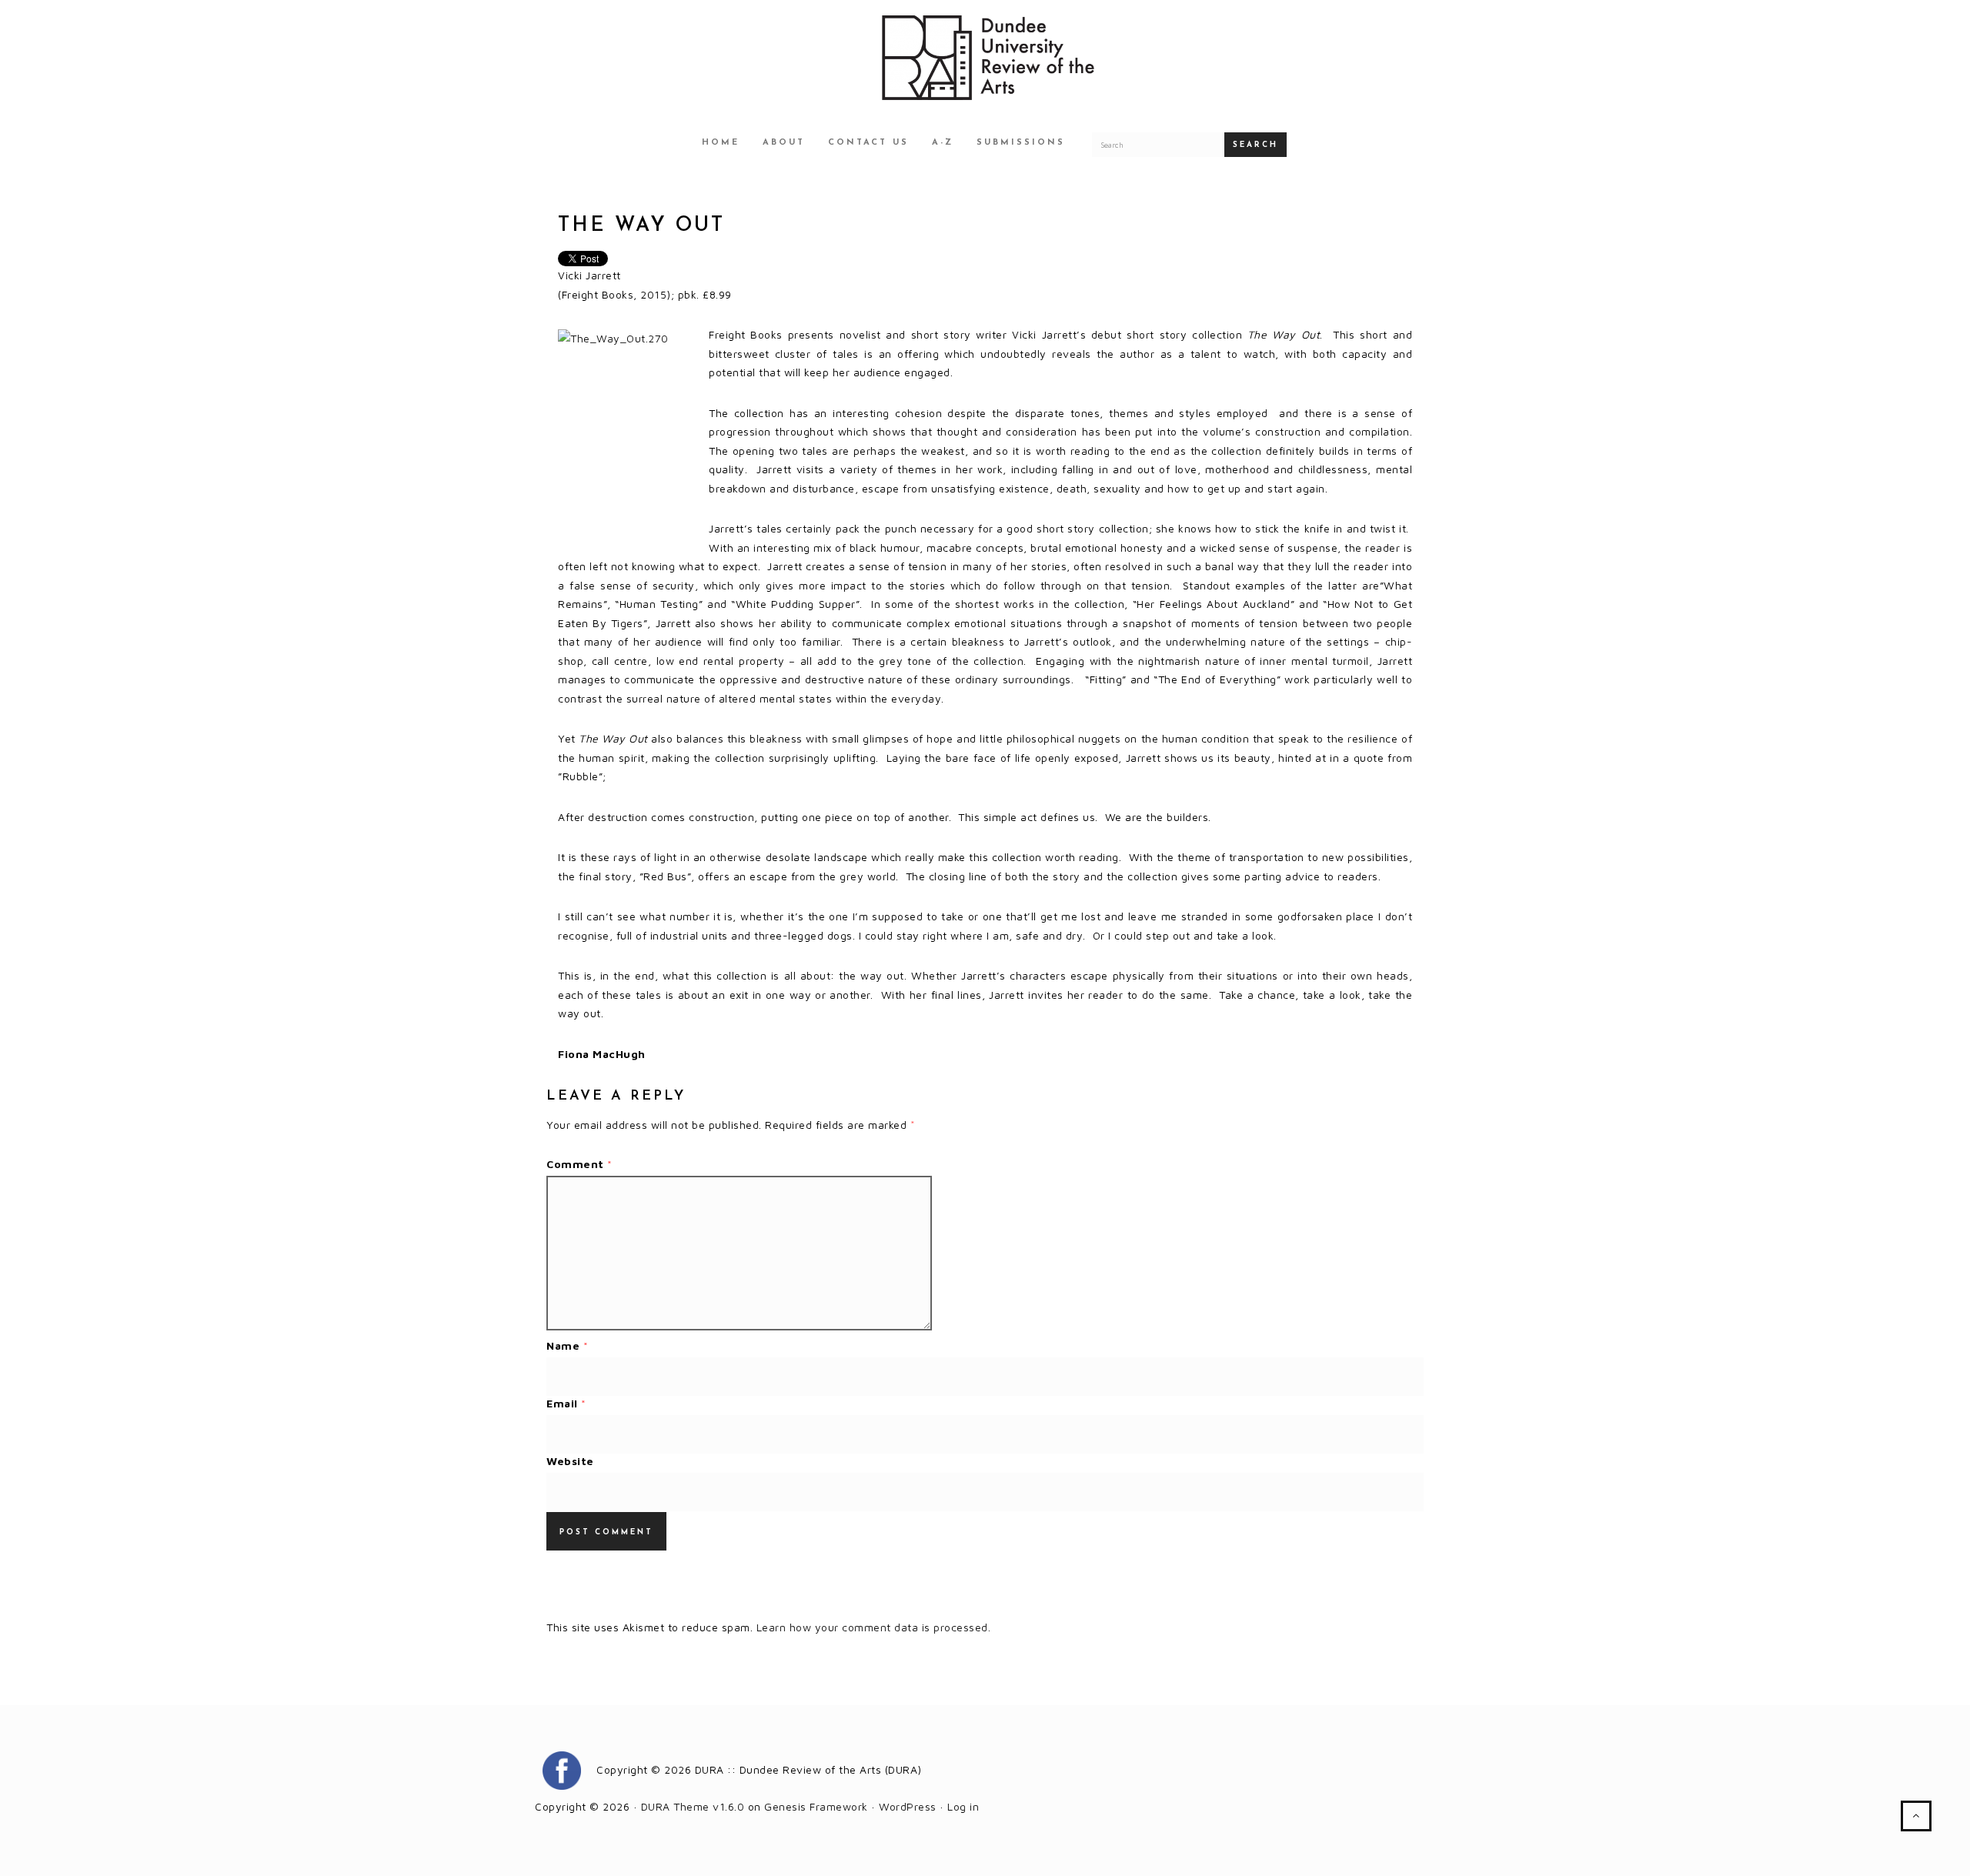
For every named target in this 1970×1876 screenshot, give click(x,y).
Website (570, 1461)
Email (566, 1403)
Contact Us (868, 143)
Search (1255, 145)
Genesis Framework (816, 1806)
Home (721, 143)
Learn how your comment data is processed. (874, 1627)
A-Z (943, 143)
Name (567, 1345)
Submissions (1021, 143)
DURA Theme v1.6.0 (693, 1806)
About (784, 143)
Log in (963, 1806)
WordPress (908, 1806)
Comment (579, 1164)
